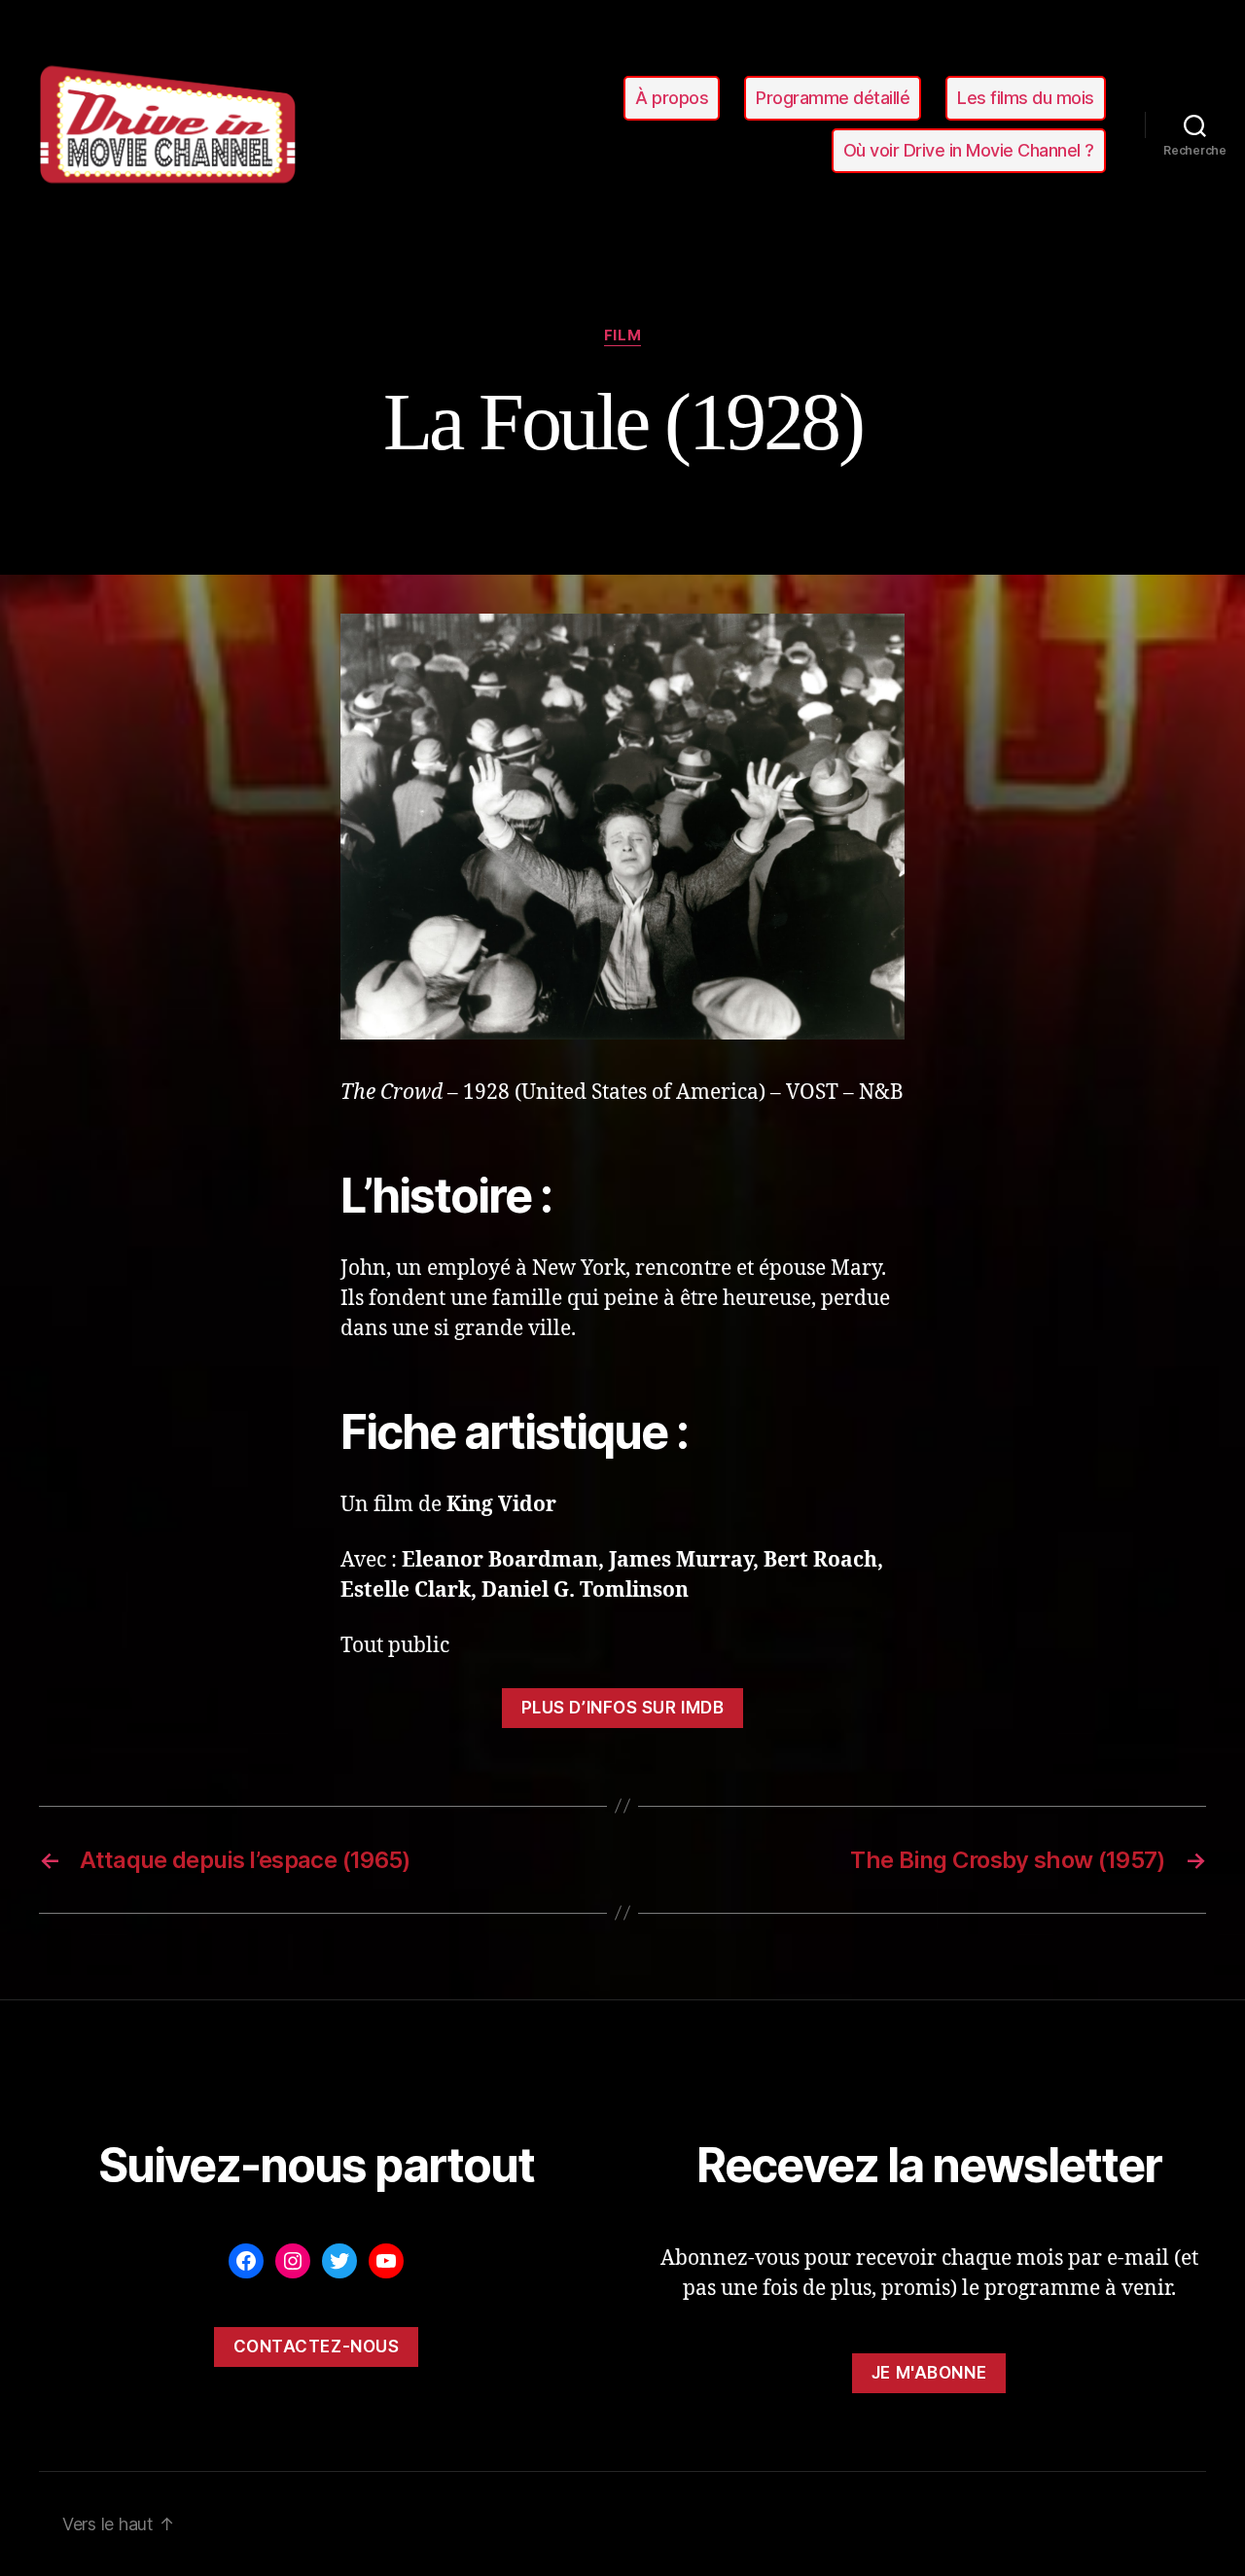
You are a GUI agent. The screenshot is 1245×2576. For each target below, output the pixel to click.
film (622, 335)
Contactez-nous (317, 2347)
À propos (672, 98)
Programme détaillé (833, 98)
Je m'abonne (929, 2373)
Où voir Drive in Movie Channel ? (969, 150)
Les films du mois (1026, 98)
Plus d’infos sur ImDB (623, 1708)
